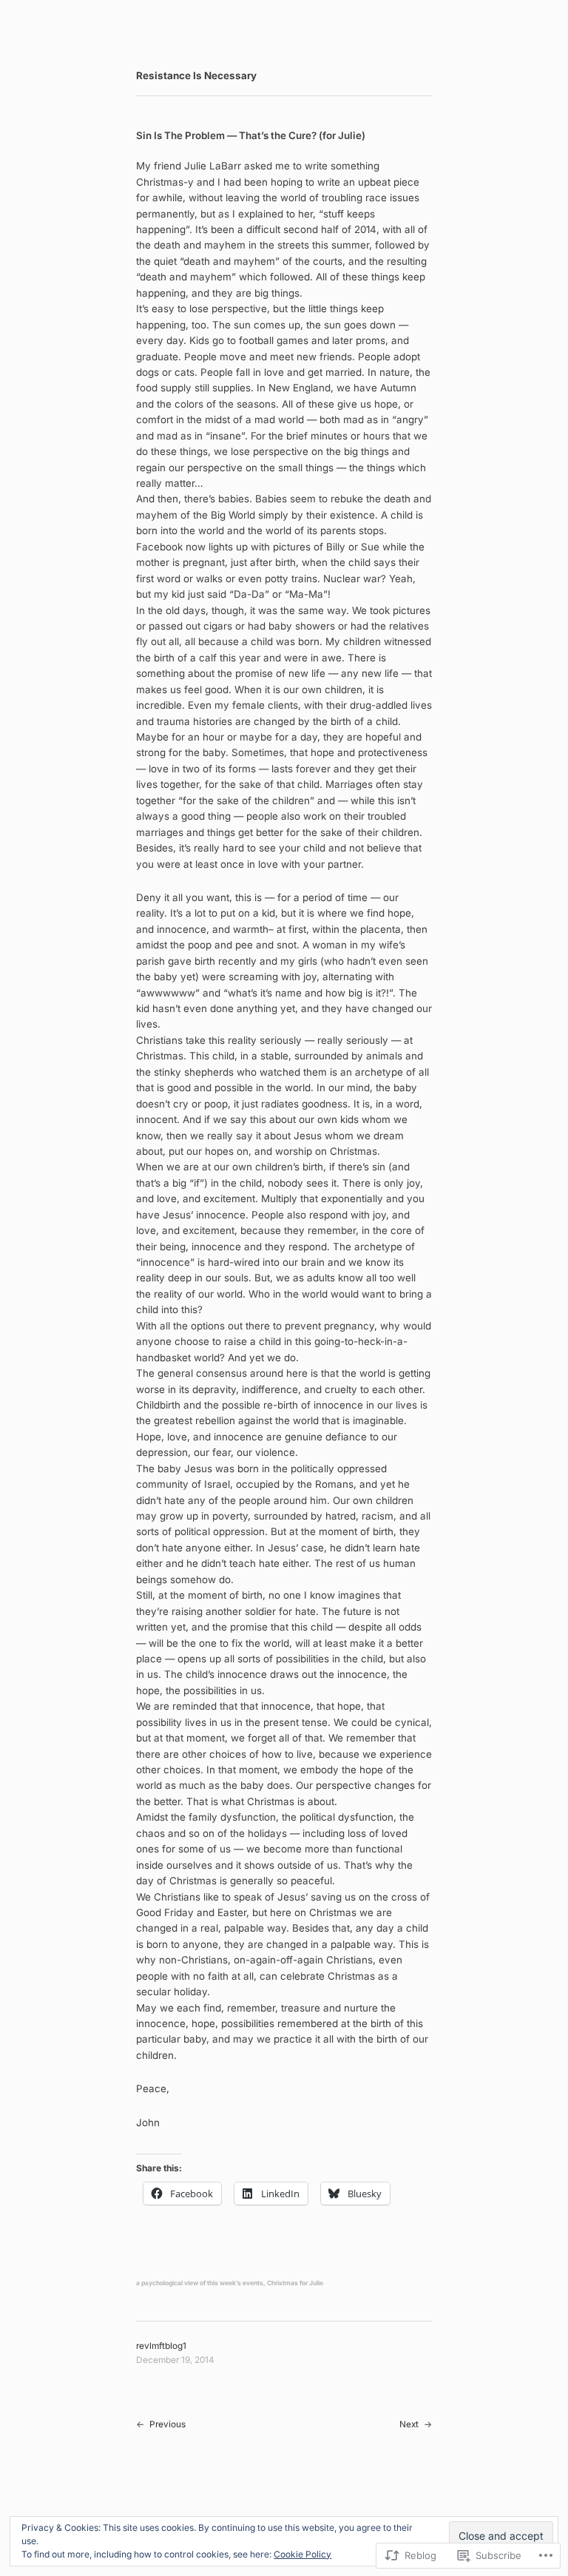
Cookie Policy (302, 2554)
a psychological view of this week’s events (200, 2283)
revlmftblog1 (161, 2346)
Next (409, 2424)
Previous (168, 2424)
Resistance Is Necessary (196, 75)
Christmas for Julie (295, 2283)
